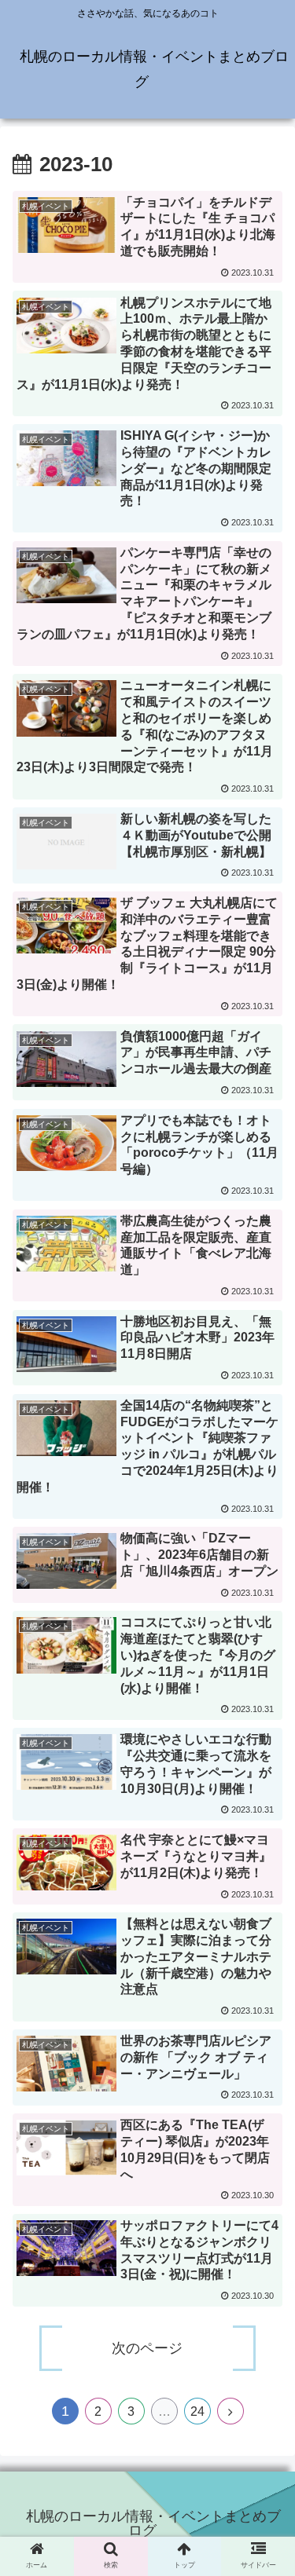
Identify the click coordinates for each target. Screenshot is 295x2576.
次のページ (147, 2348)
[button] (264, 1776)
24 (197, 2411)
